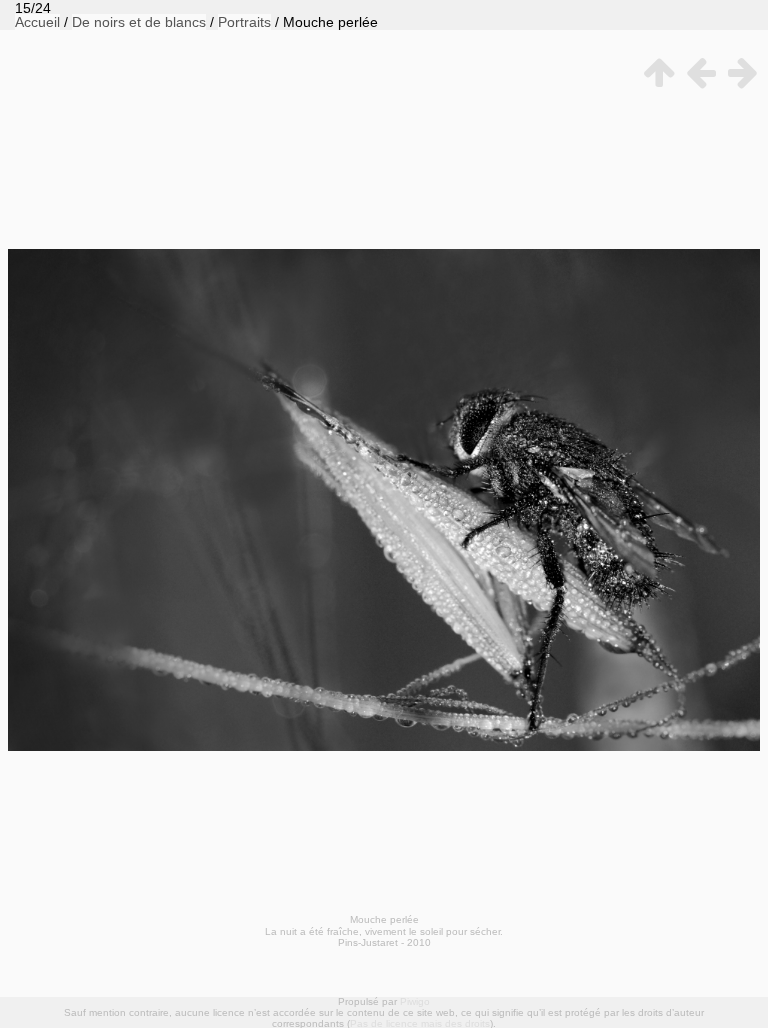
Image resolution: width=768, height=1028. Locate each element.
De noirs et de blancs (139, 22)
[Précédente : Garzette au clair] (697, 72)
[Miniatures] (655, 72)
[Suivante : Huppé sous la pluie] (739, 72)
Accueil (37, 22)
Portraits (244, 22)
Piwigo (415, 1001)
